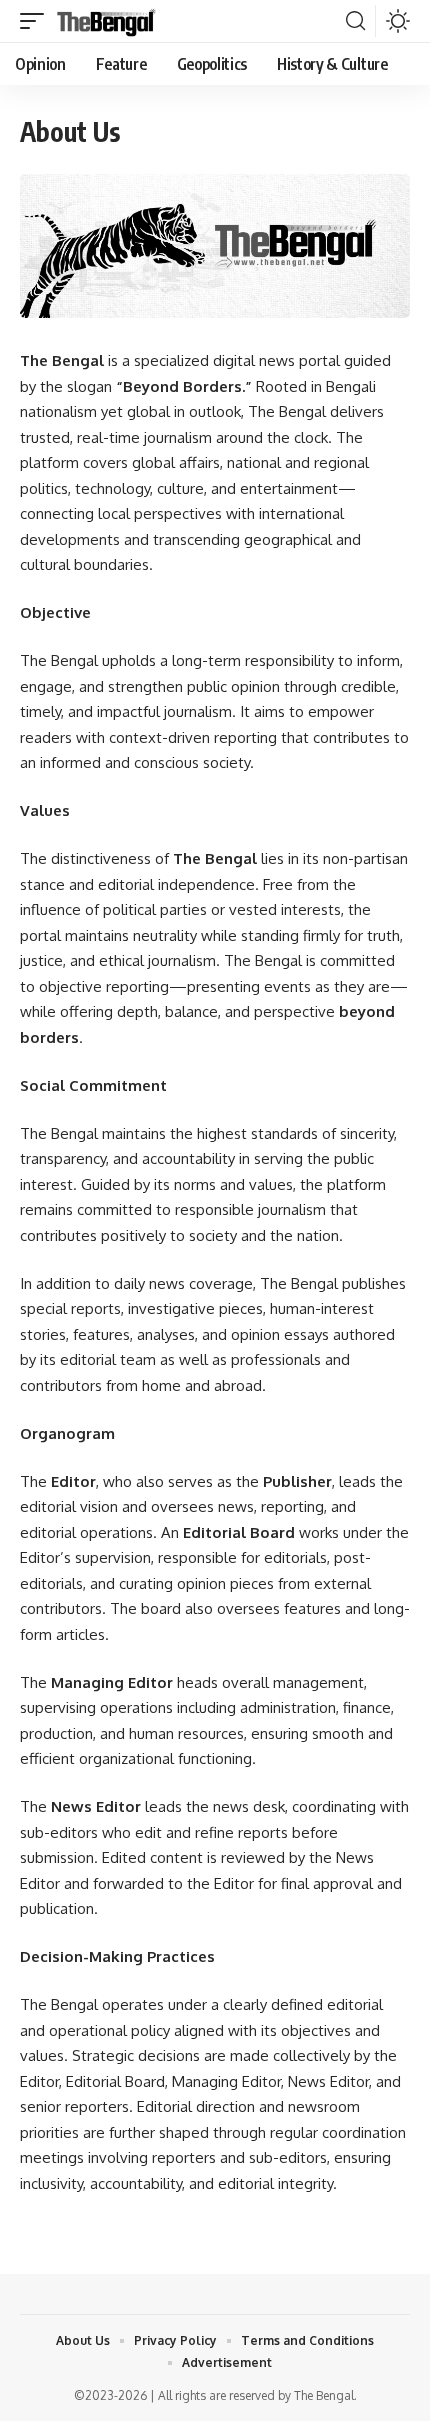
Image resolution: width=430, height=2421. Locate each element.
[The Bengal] (106, 21)
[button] (37, 21)
